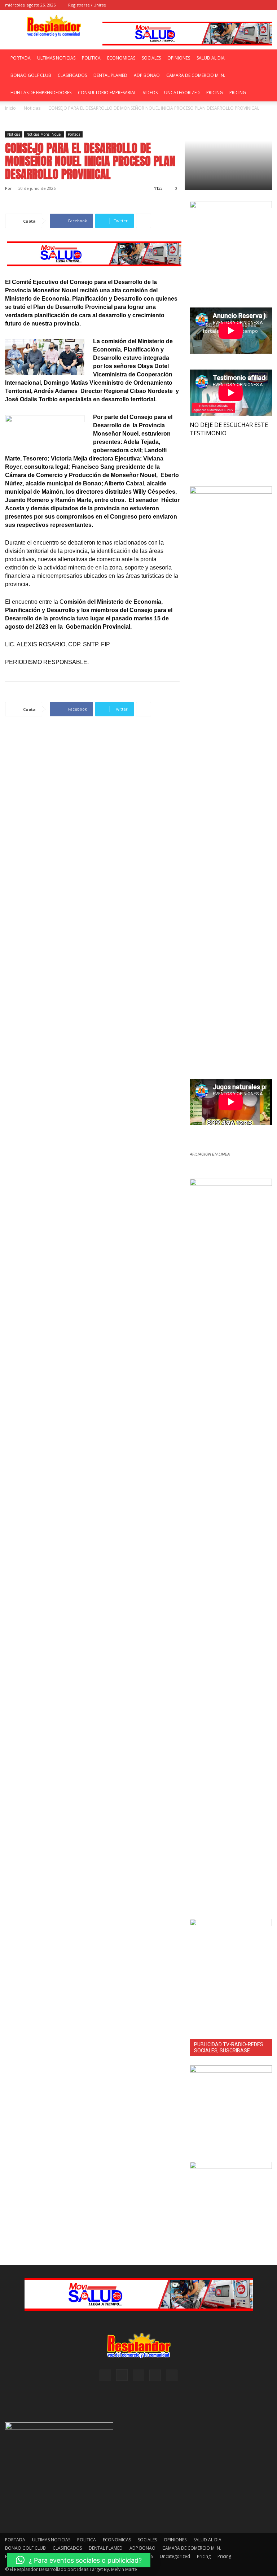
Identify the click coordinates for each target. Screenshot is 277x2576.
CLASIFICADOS (72, 75)
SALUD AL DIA (211, 58)
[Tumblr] (255, 5)
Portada (74, 134)
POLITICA (91, 58)
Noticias (14, 134)
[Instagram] (231, 5)
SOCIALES (151, 58)
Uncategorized (182, 93)
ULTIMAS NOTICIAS (56, 58)
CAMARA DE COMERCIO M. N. (196, 75)
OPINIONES (179, 58)
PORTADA (21, 58)
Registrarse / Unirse (87, 5)
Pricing (215, 93)
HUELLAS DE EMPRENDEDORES (41, 93)
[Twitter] (267, 5)
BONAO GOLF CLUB (31, 75)
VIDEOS (150, 93)
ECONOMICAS (121, 58)
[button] (208, 5)
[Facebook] (219, 5)
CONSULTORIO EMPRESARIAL (107, 93)
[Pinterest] (243, 5)
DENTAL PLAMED (110, 75)
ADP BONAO (147, 75)
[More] (144, 221)
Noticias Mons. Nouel (44, 134)
